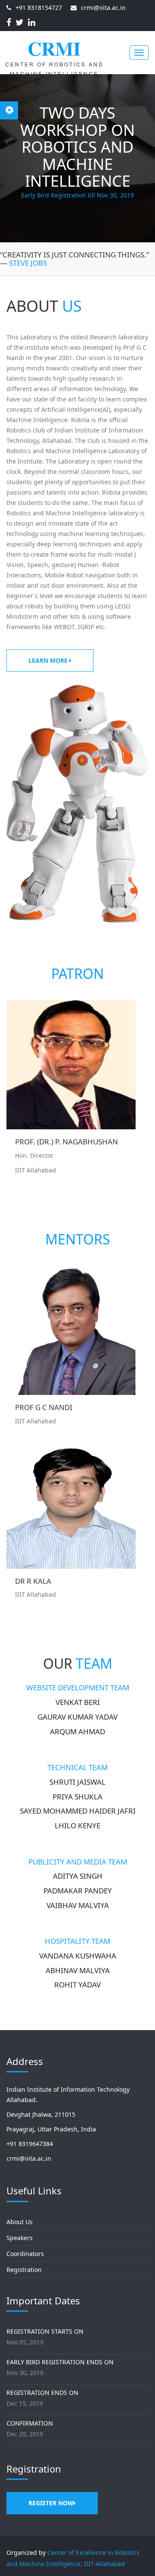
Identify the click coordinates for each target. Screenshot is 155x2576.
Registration (24, 2270)
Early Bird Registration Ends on (60, 2362)
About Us (20, 2222)
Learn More (49, 660)
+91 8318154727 (39, 8)
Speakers (20, 2238)
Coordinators (25, 2254)
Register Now (51, 2503)
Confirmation (30, 2423)
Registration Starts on (45, 2331)
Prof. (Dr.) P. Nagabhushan (67, 1142)
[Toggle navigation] (139, 53)
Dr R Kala (33, 1581)
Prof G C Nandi (44, 1408)
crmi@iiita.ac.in (103, 8)
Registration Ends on (42, 2393)
